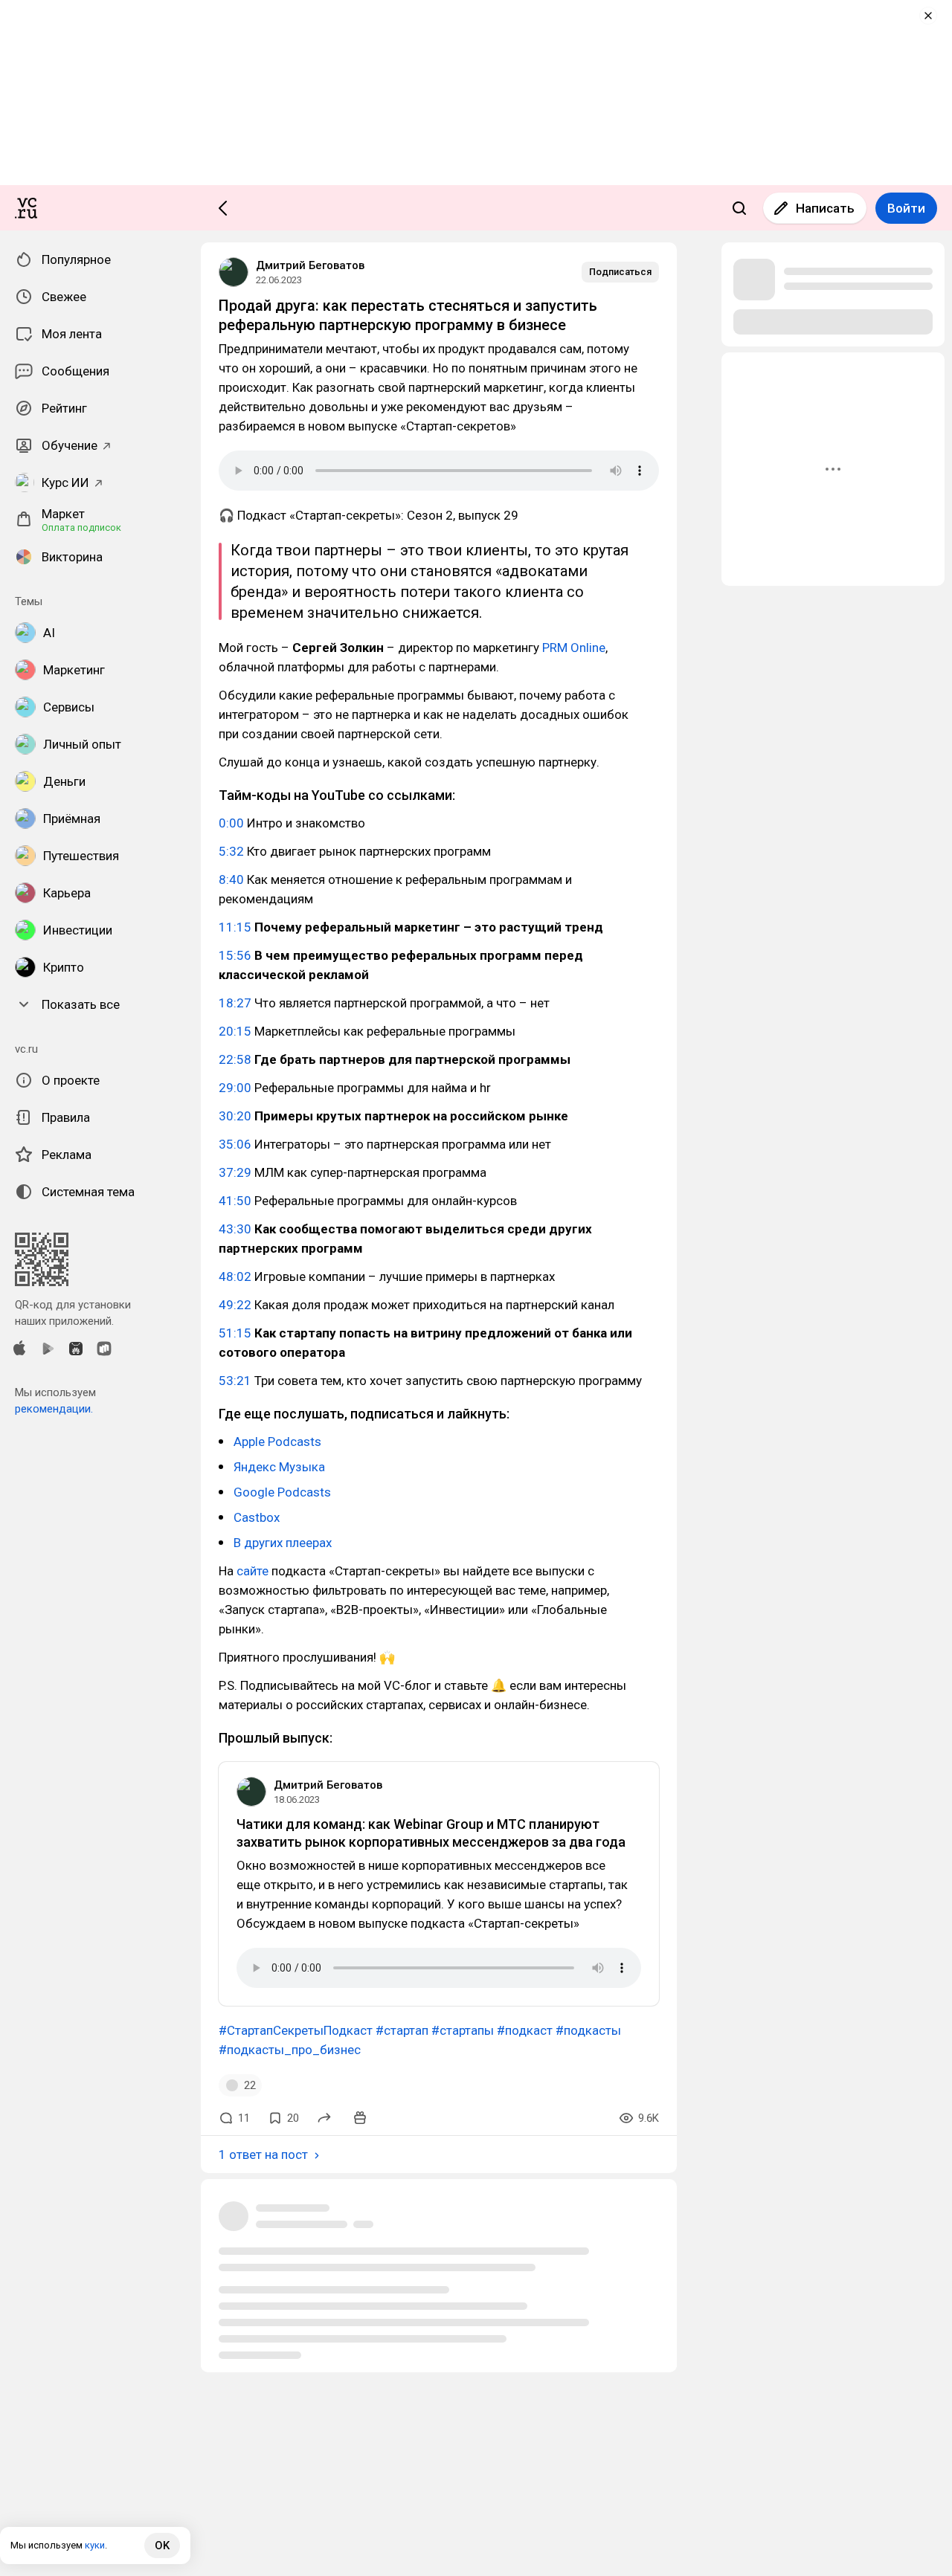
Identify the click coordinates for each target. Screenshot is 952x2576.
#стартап (402, 2030)
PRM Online (574, 648)
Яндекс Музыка (279, 1467)
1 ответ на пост (263, 2154)
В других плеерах (283, 1543)
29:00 (235, 1088)
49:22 (235, 1305)
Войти (906, 208)
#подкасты (588, 2030)
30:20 (235, 1116)
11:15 (235, 927)
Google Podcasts (282, 1492)
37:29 (235, 1172)
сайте (253, 1571)
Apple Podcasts (277, 1442)
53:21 (235, 1381)
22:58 (235, 1059)
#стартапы (463, 2030)
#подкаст (525, 2030)
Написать (825, 208)
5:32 (231, 851)
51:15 (235, 1333)
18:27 (235, 1003)
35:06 (235, 1144)
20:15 (235, 1031)
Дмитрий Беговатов (310, 265)
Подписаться (620, 272)
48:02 (235, 1276)
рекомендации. (54, 1409)
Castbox (257, 1517)
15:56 (235, 955)
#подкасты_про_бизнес (290, 2050)
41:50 (235, 1201)
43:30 (235, 1229)
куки (95, 2545)
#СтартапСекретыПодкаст (296, 2030)
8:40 (231, 879)
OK (162, 2546)
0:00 (231, 823)
